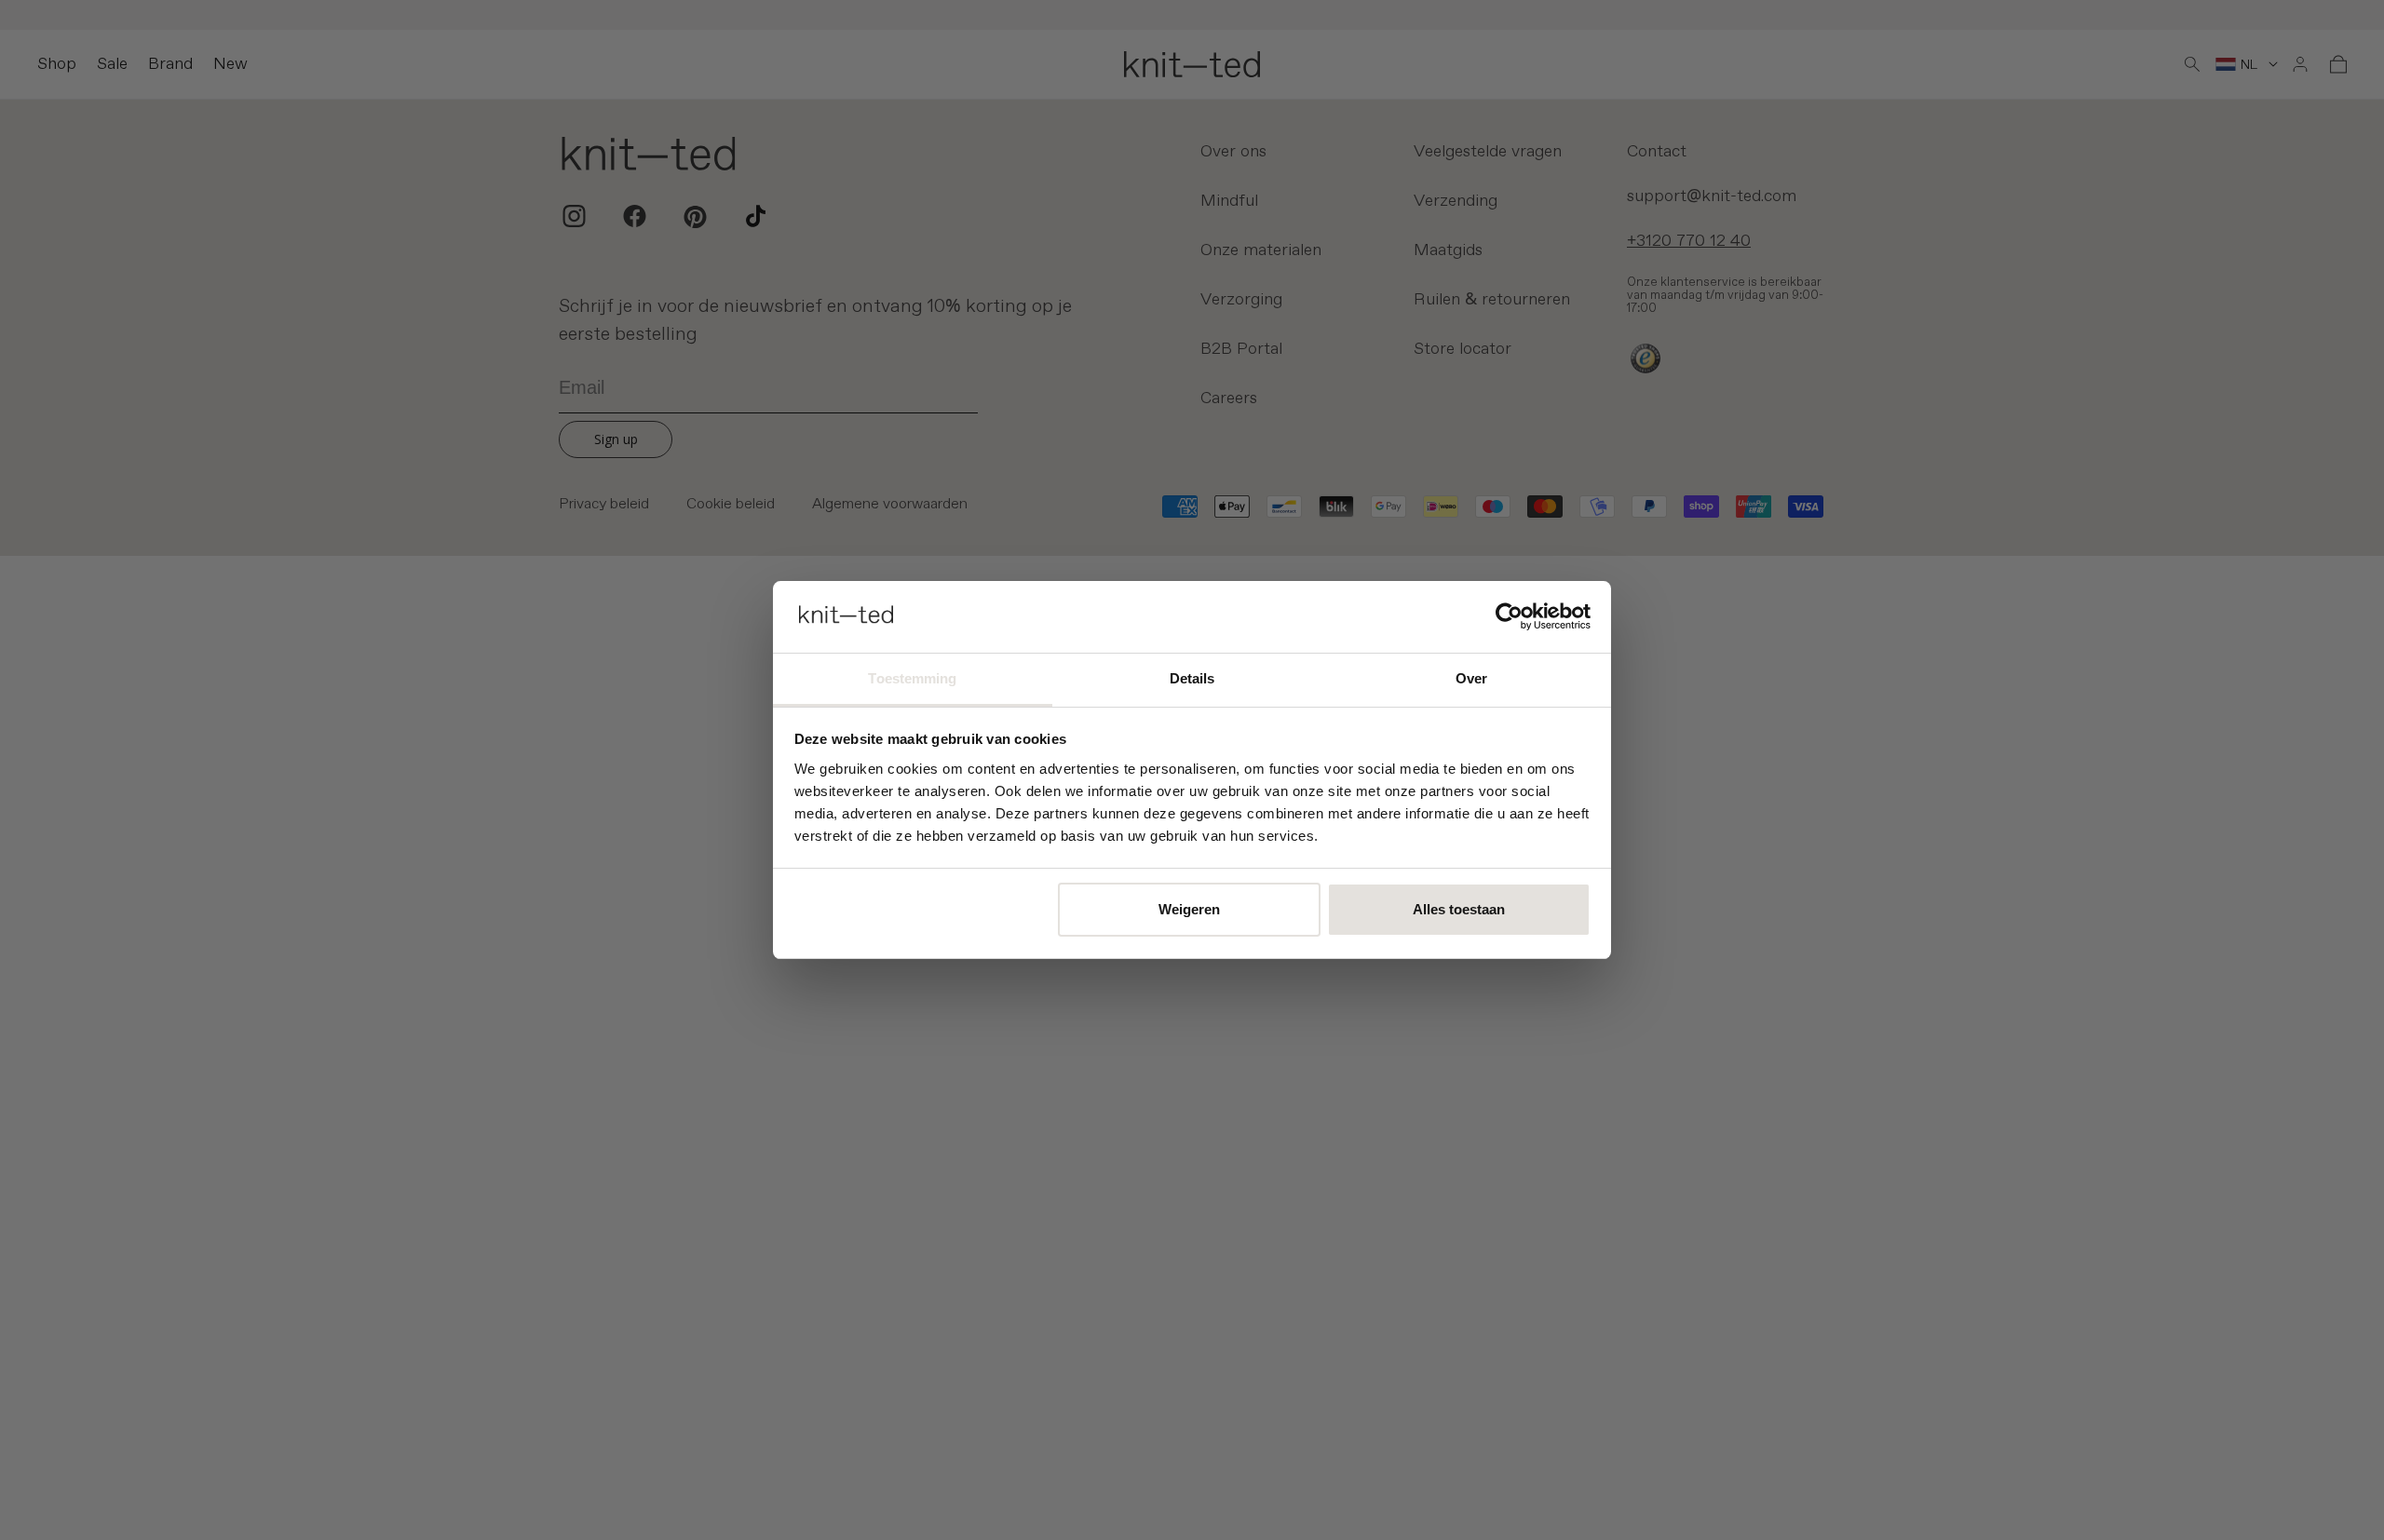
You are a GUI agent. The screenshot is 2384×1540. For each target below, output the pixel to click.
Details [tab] (1192, 678)
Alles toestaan (1459, 909)
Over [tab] (1471, 678)
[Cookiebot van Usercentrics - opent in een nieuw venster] (1509, 616)
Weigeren (1189, 909)
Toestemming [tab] (912, 678)
